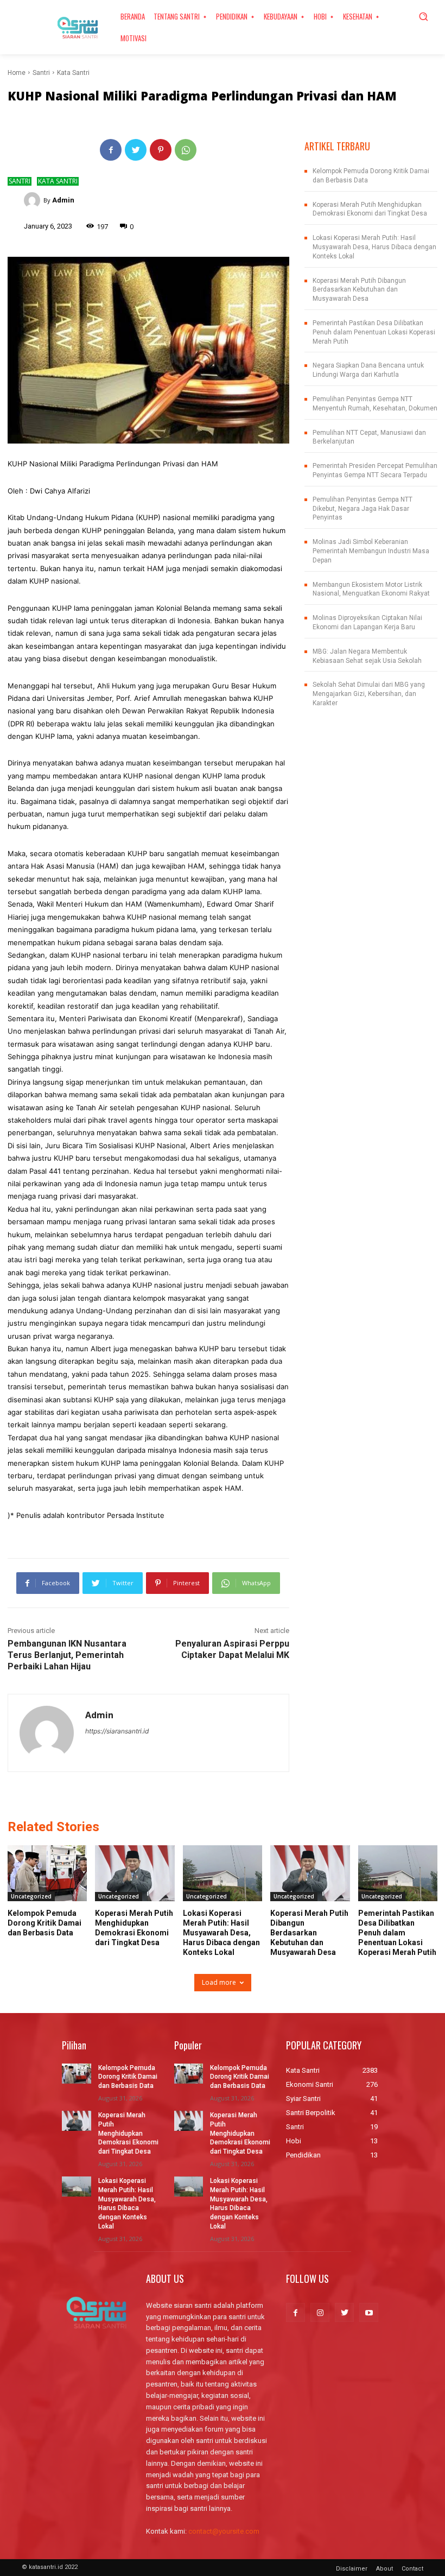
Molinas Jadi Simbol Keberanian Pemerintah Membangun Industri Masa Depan (371, 551)
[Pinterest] (161, 150)
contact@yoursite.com (224, 2531)
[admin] (34, 200)
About (384, 2569)
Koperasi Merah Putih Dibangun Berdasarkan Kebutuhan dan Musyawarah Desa (359, 290)
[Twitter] (136, 150)
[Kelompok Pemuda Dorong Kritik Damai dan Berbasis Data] (47, 1873)
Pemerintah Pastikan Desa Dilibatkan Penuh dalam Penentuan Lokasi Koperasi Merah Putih (374, 332)
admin (63, 200)
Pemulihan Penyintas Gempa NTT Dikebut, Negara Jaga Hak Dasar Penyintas (363, 509)
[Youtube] (369, 2312)
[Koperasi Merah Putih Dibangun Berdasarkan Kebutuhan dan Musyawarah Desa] (310, 1873)
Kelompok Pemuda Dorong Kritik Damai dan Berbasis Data (44, 1923)
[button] (423, 16)
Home (17, 73)
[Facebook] (111, 150)
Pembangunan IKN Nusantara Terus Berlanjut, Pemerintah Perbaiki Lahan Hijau (67, 1655)
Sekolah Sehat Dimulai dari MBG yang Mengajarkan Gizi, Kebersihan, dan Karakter (369, 694)
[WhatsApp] (186, 150)
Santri (41, 73)
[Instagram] (320, 2312)
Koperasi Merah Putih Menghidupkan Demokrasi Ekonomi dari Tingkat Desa (128, 2133)
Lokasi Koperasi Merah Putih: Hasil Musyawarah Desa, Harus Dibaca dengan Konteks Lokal (374, 247)
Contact (412, 2569)
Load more (219, 1982)
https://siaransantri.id (117, 1731)
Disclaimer (352, 2569)
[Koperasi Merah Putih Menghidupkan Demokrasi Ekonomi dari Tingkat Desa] (135, 1873)
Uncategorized (31, 1896)
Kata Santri (73, 73)
